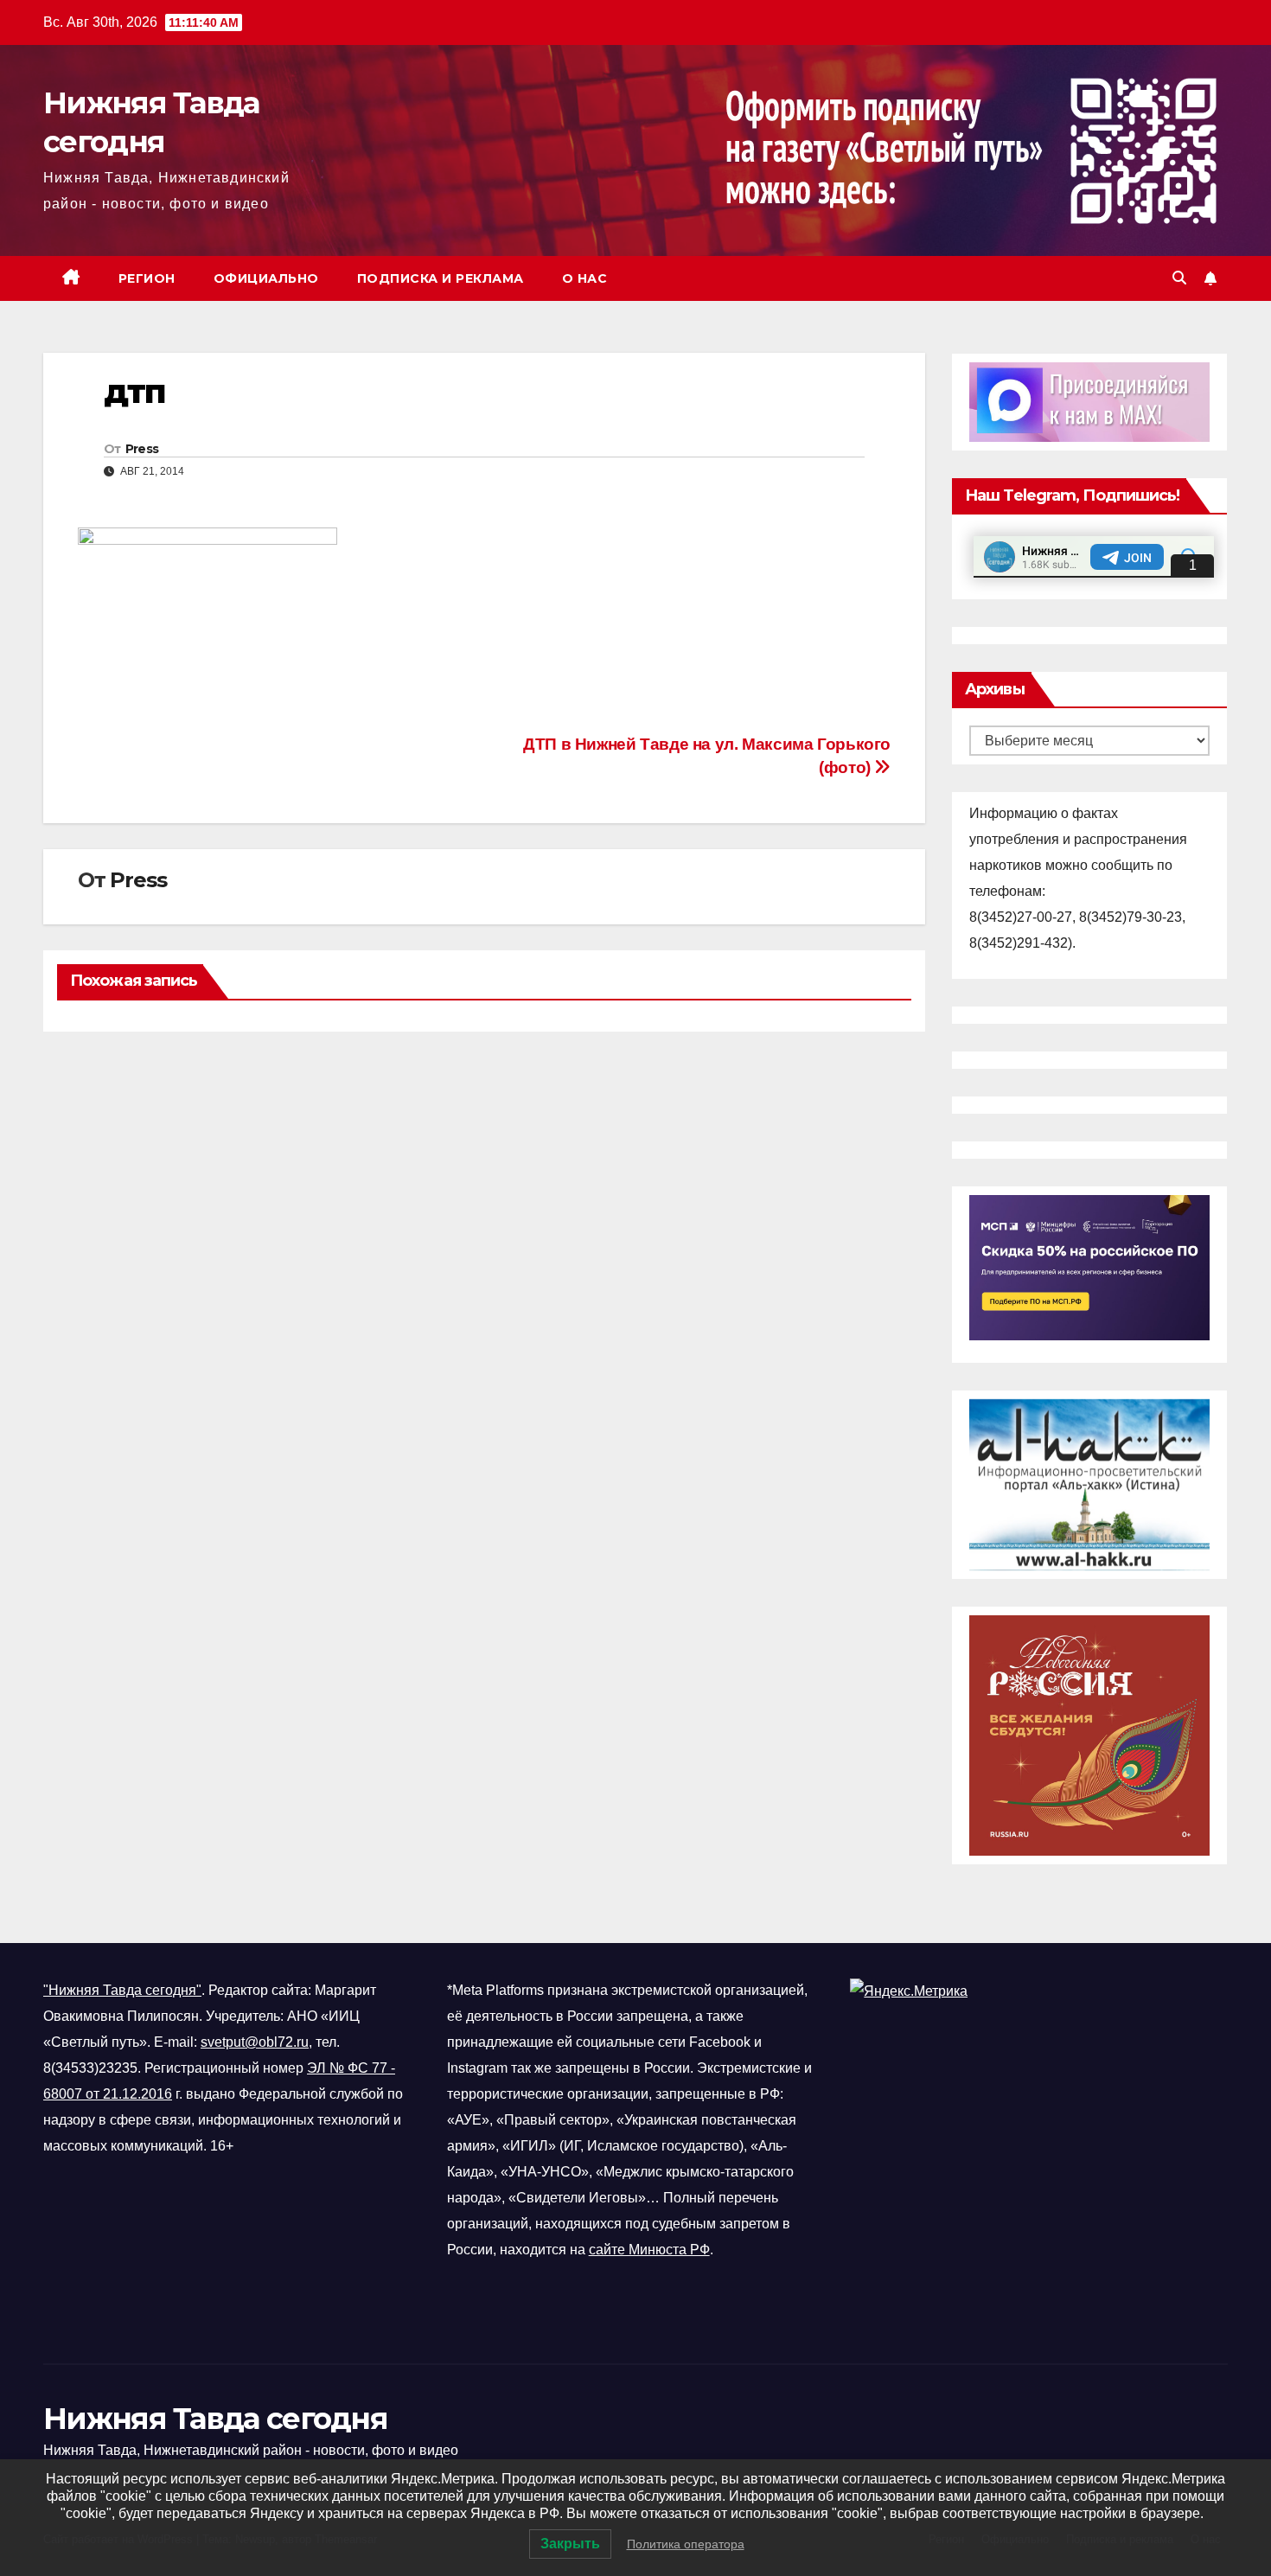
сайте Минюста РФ (649, 2250)
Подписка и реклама (441, 278)
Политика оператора (686, 2544)
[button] (1179, 278)
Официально (266, 278)
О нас (585, 278)
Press (142, 449)
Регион (147, 278)
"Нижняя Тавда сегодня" (122, 1990)
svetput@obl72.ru (255, 2042)
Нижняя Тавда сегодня (215, 2419)
